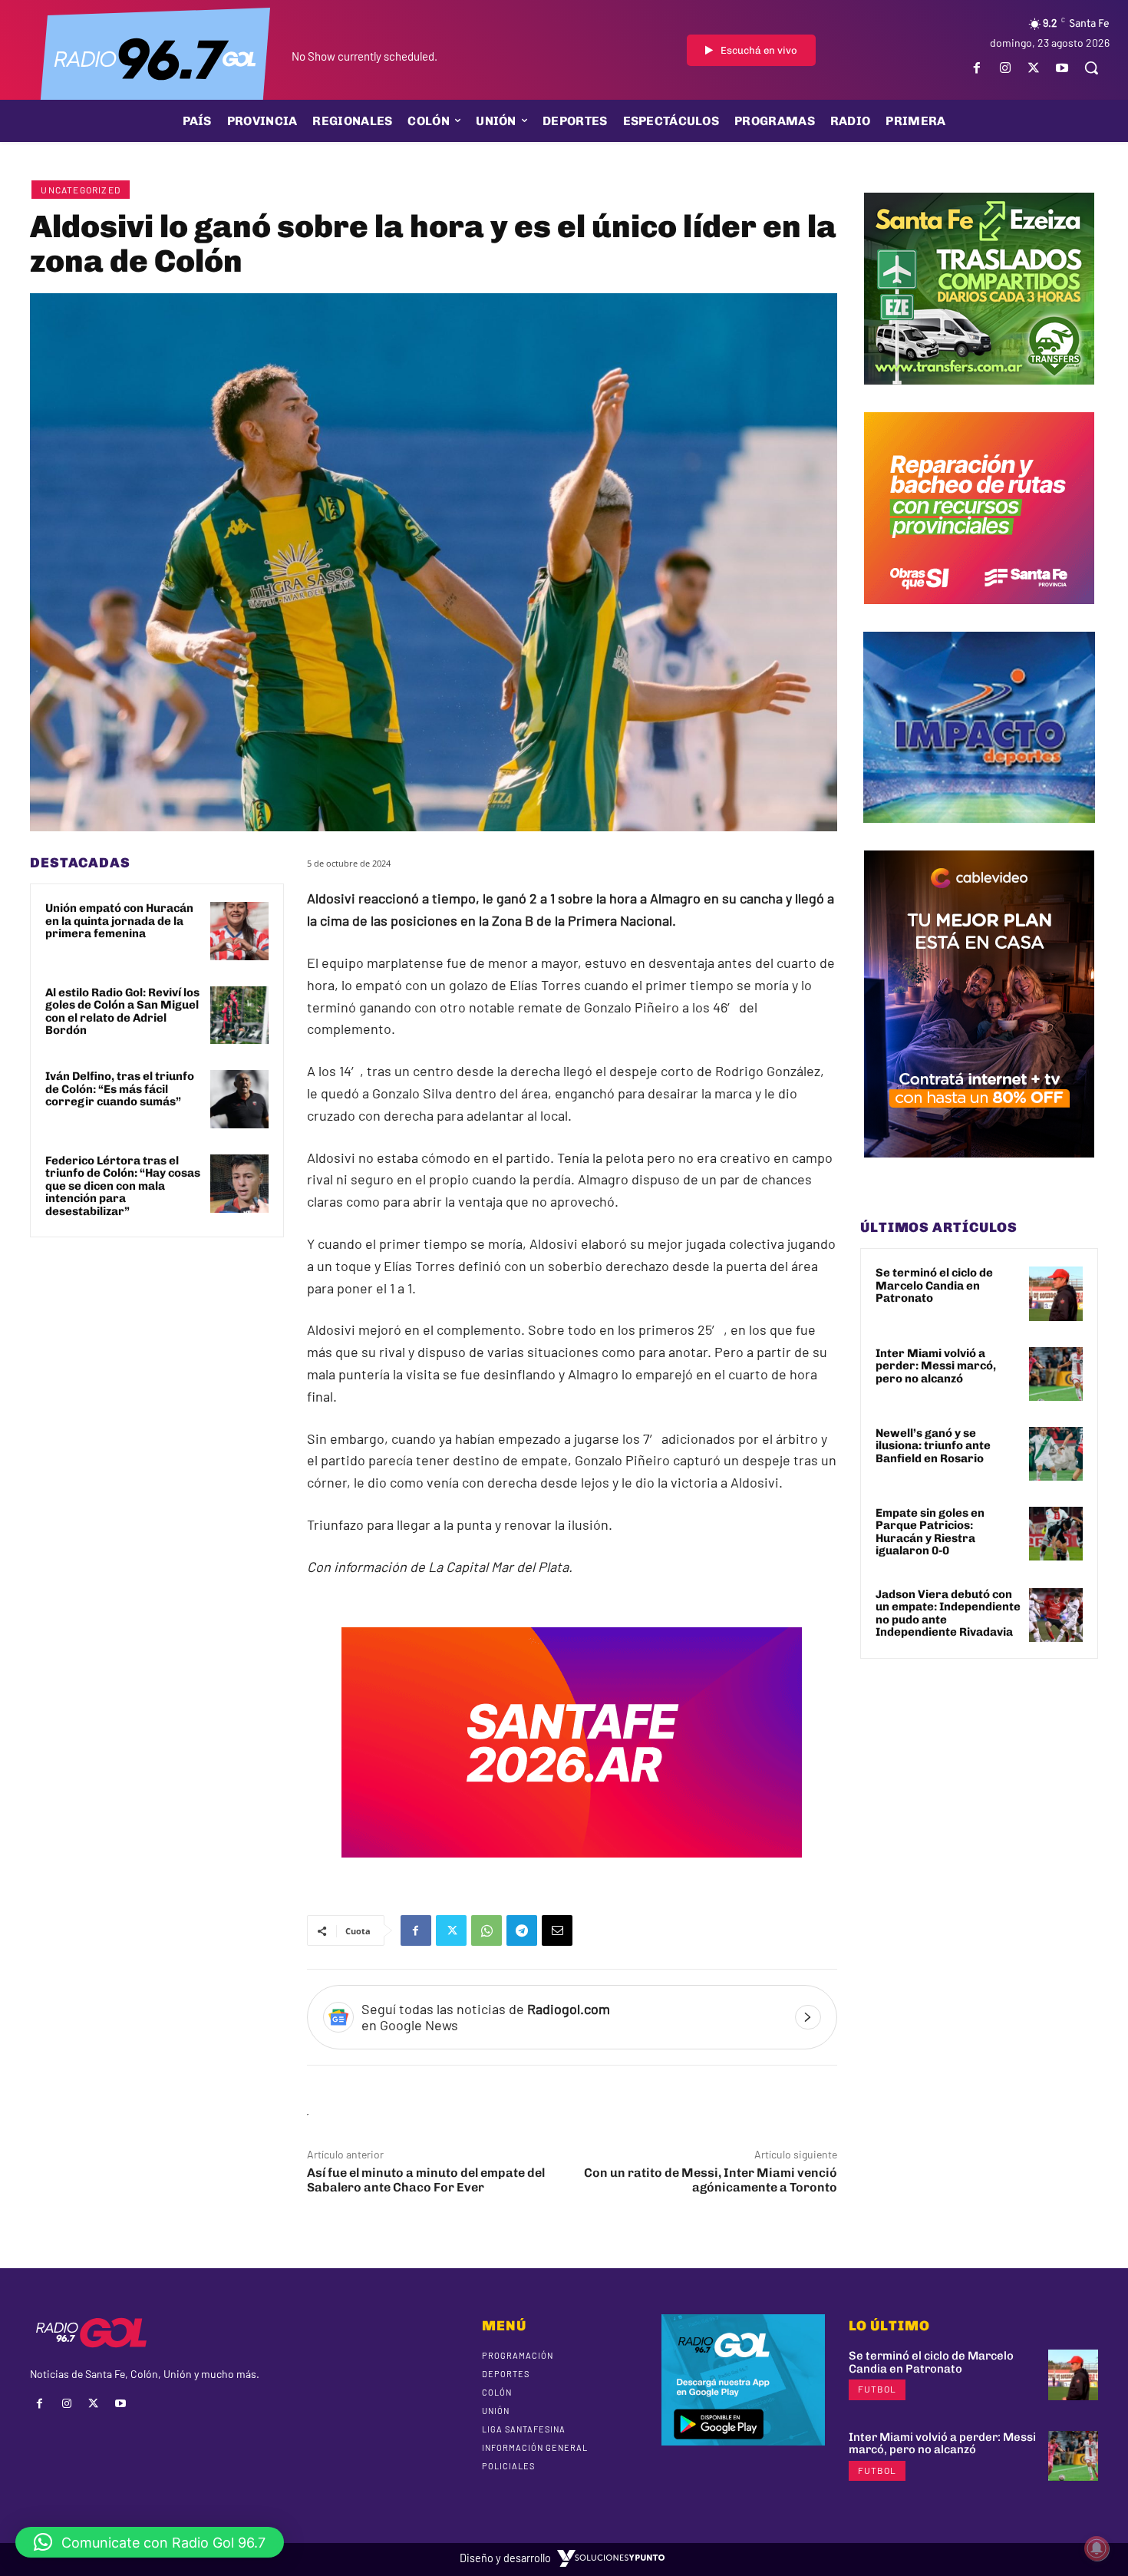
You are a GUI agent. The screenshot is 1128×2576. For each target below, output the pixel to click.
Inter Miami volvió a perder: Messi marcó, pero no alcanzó (936, 1366)
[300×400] (979, 1169)
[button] (1091, 68)
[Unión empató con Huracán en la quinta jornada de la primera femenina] (239, 931)
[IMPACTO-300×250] (979, 834)
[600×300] (572, 1868)
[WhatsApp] (486, 1930)
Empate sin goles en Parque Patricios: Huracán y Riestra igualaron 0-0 (930, 1532)
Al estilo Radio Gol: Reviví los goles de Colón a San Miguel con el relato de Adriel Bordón (122, 1012)
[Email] (557, 1930)
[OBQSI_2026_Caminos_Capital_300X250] (979, 616)
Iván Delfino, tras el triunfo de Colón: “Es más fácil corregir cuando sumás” (120, 1089)
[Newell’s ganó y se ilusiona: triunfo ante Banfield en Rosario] (1056, 1454)
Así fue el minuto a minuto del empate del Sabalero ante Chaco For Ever (426, 2180)
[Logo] (155, 58)
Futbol (877, 2389)
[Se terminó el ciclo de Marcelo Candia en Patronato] (1056, 1293)
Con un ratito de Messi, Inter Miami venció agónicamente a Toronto (711, 2180)
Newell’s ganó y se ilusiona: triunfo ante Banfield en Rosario (933, 1446)
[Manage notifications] (1097, 2548)
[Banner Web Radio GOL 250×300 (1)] (979, 396)
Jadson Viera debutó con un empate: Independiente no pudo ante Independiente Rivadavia (948, 1613)
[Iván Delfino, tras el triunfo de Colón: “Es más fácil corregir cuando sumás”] (239, 1099)
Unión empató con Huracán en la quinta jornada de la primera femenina (119, 921)
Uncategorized (81, 190)
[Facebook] (976, 68)
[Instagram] (1005, 68)
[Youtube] (1062, 68)
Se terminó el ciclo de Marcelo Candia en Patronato (934, 1285)
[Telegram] (522, 1930)
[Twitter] (1034, 68)
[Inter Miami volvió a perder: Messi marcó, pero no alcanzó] (1056, 1374)
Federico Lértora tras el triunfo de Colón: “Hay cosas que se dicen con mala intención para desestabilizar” (123, 1186)
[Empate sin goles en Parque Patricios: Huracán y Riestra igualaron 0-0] (1056, 1534)
